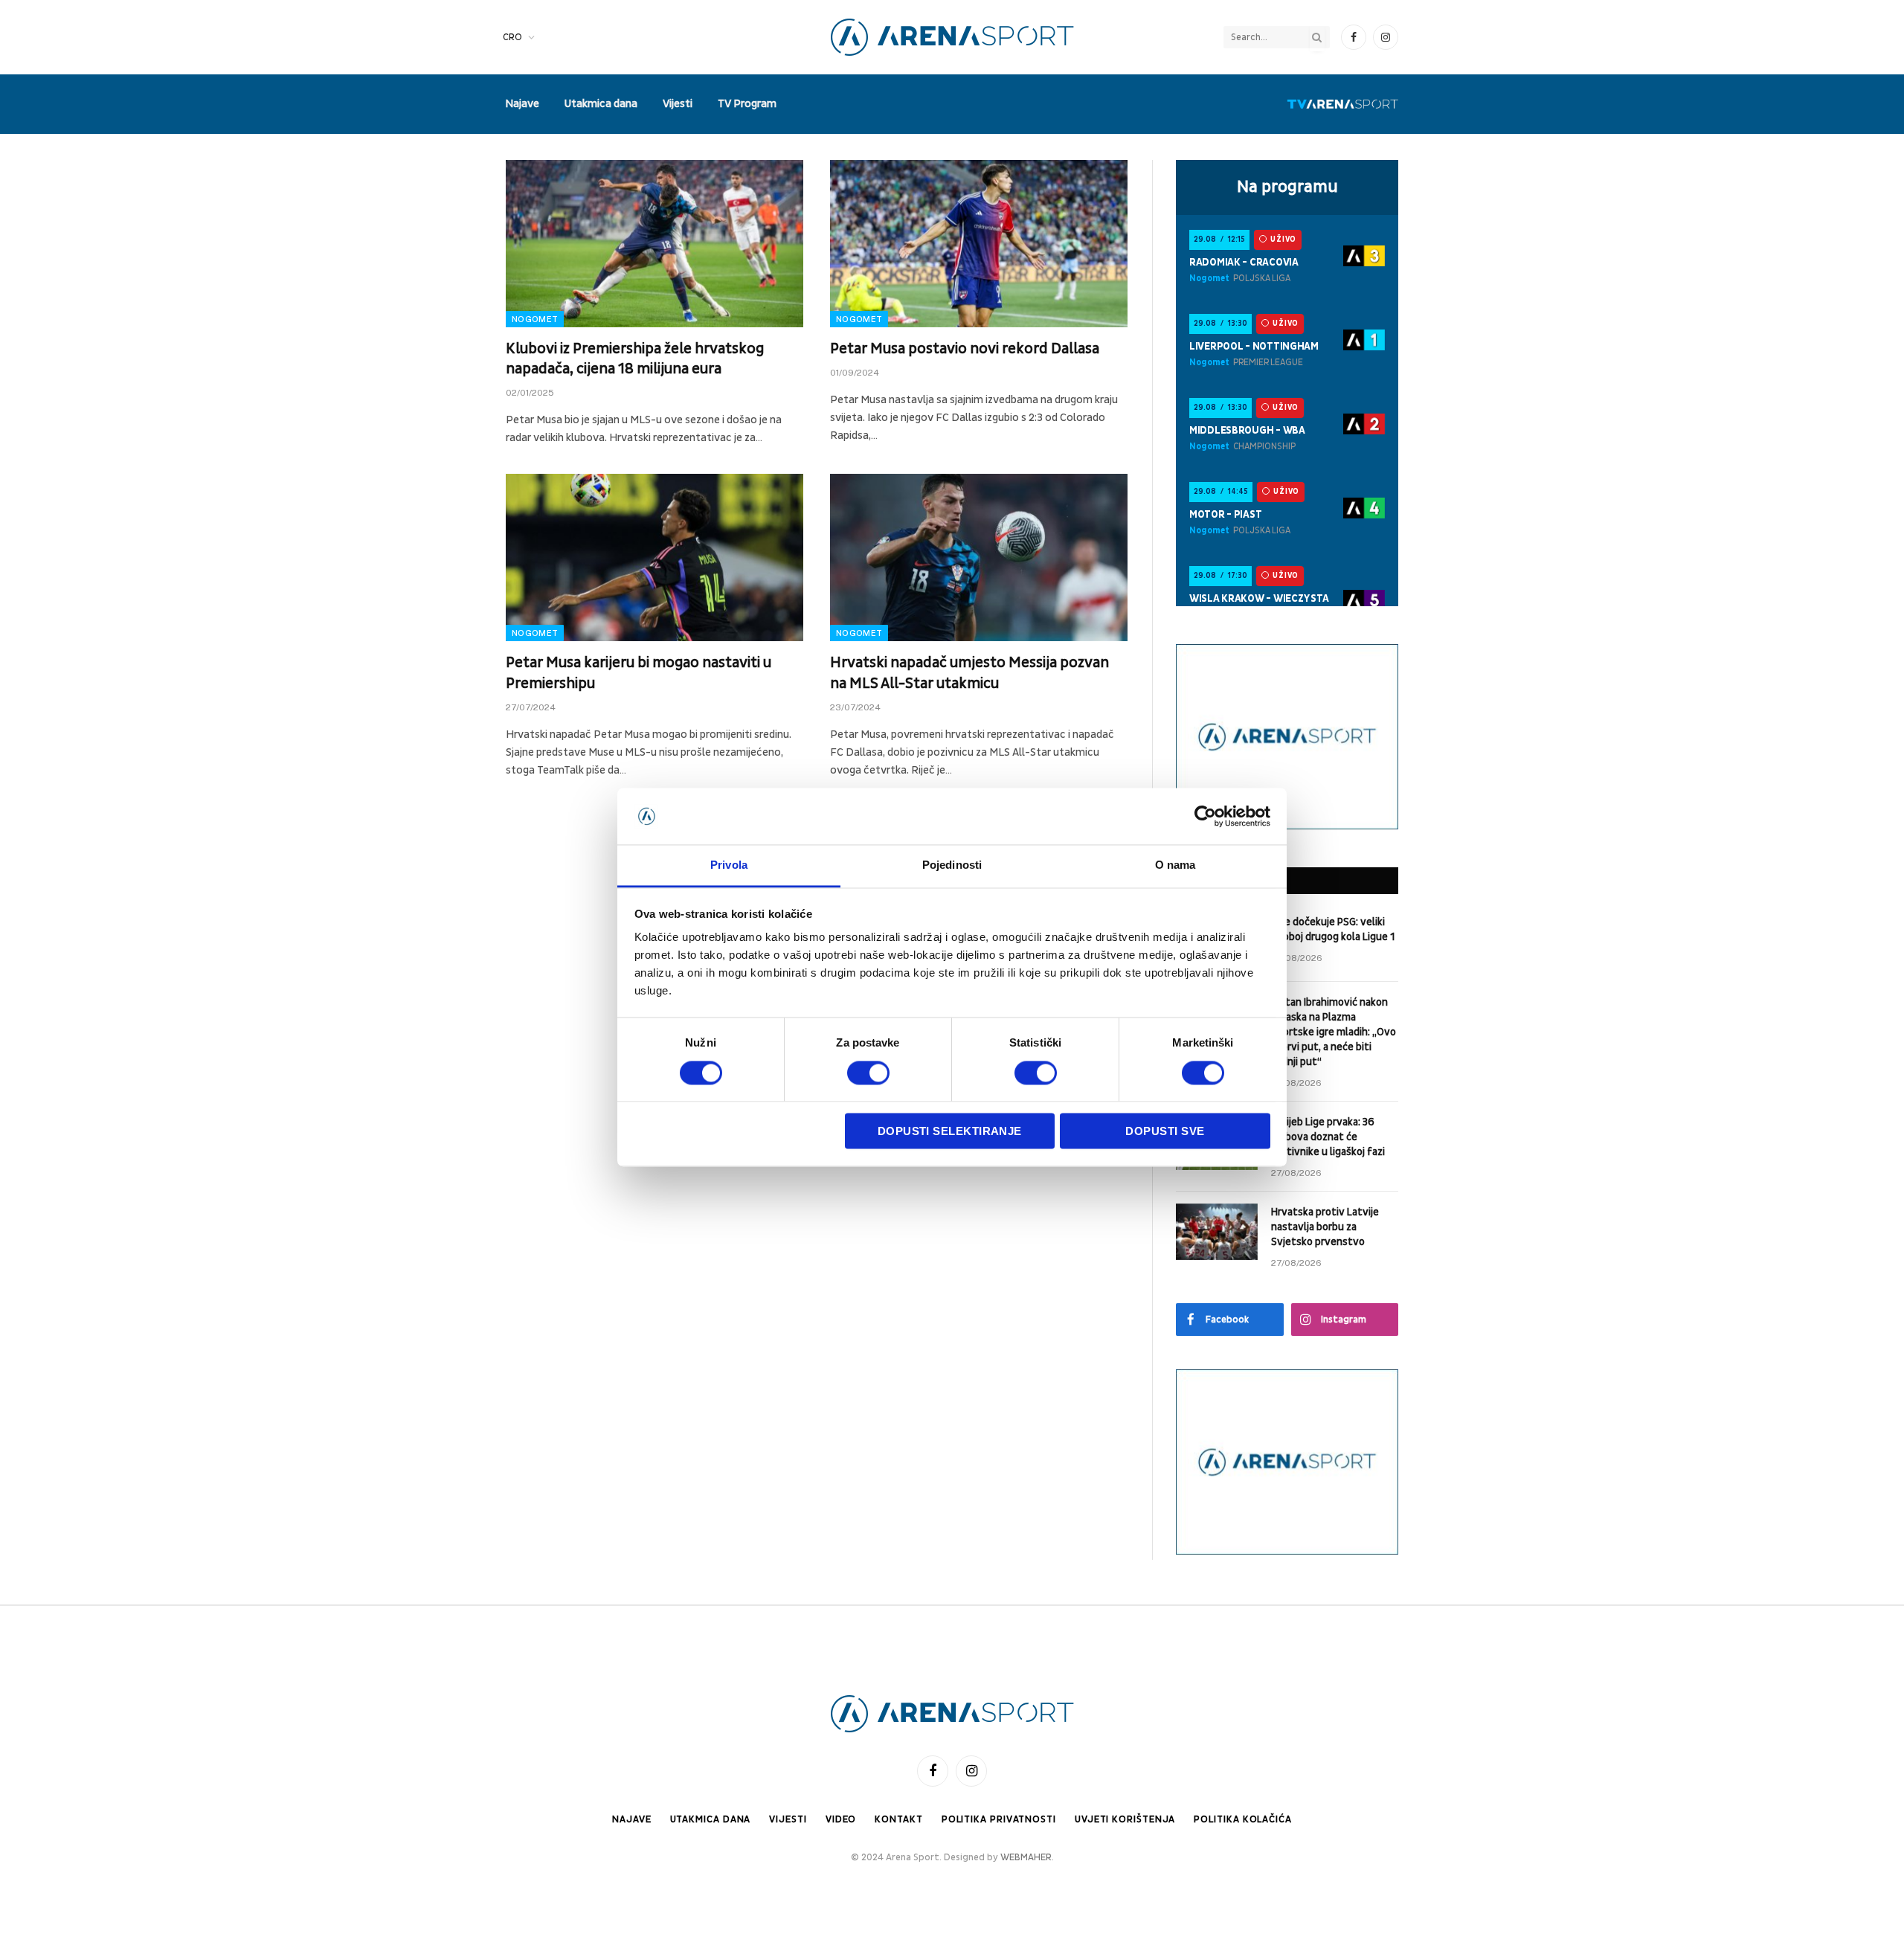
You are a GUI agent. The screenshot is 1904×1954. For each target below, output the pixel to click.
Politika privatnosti (999, 1819)
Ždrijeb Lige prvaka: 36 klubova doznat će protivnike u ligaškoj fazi (1328, 1137)
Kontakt (898, 1819)
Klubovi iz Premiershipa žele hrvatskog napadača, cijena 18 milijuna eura (635, 359)
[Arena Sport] (952, 37)
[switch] (868, 1073)
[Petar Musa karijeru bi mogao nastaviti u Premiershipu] (654, 557)
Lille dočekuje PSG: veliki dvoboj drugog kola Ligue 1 (1333, 929)
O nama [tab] (1175, 865)
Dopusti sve (1165, 1132)
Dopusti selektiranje (950, 1132)
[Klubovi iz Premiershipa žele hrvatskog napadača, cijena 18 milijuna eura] (654, 244)
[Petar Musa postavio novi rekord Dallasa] (979, 244)
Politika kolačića (1242, 1819)
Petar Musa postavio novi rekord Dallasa (965, 349)
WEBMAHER (1026, 1857)
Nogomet (535, 319)
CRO (512, 37)
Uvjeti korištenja (1125, 1819)
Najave (522, 104)
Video (841, 1819)
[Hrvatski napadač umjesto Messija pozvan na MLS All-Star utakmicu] (979, 557)
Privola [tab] (729, 865)
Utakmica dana (601, 104)
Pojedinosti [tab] (952, 865)
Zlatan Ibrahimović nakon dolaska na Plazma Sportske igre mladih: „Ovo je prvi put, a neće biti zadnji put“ (1334, 1032)
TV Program (747, 104)
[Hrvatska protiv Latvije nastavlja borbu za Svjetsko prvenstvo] (1217, 1232)
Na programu (1287, 187)
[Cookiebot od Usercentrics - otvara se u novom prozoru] (1205, 816)
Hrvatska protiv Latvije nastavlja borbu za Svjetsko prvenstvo (1325, 1227)
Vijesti (678, 104)
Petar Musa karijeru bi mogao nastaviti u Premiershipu (639, 673)
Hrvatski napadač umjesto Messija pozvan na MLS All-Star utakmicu (969, 673)
